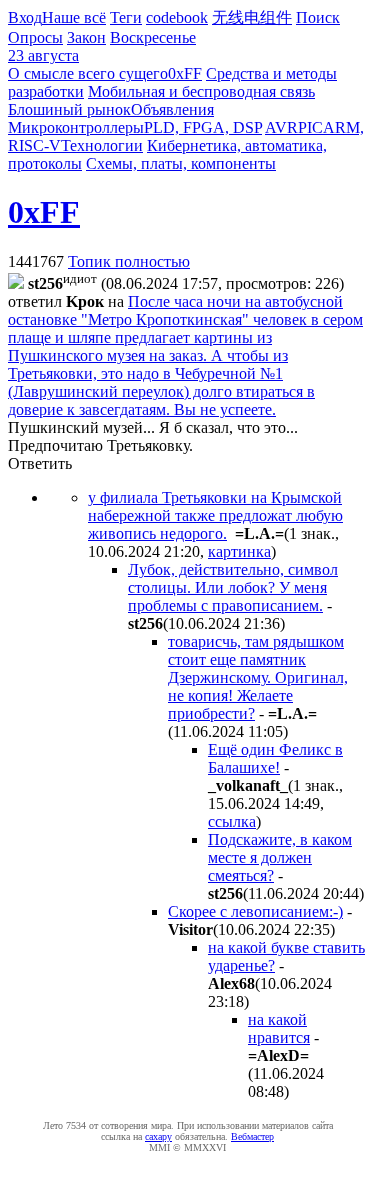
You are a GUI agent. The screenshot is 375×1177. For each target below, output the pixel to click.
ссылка (232, 821)
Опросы (35, 37)
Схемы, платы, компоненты (181, 163)
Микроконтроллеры (76, 127)
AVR (281, 127)
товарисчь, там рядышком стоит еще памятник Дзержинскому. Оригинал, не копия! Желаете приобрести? (258, 677)
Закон (86, 37)
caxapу (158, 1136)
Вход (25, 17)
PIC (310, 127)
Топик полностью (129, 261)
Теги (126, 17)
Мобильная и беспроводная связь (201, 91)
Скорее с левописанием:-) (255, 911)
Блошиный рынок (69, 109)
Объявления (172, 109)
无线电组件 (252, 17)
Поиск (318, 17)
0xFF (185, 73)
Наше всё (74, 17)
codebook (177, 17)
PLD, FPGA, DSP (203, 127)
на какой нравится (279, 1028)
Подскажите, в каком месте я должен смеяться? (280, 857)
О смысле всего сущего (88, 73)
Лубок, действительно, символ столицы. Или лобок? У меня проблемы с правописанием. (233, 587)
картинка (239, 551)
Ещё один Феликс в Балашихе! (275, 758)
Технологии (102, 145)
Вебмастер (252, 1136)
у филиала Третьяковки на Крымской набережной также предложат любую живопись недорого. (215, 515)
